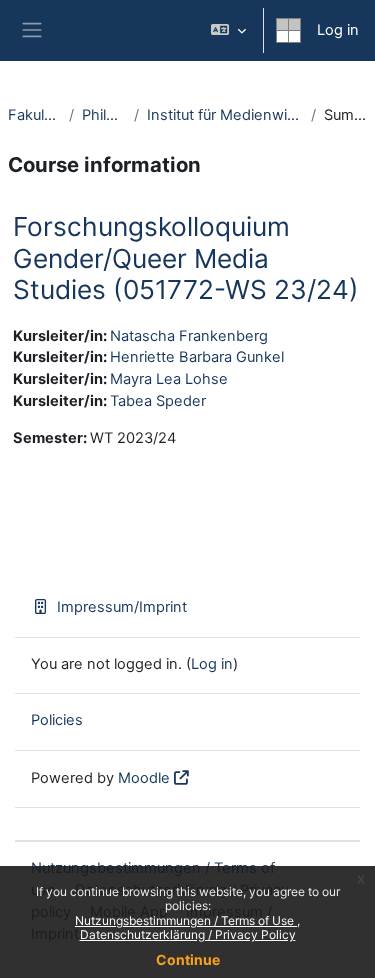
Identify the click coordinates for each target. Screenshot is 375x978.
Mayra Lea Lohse (169, 379)
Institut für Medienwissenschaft (224, 115)
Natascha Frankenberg (189, 336)
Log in (338, 30)
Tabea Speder (158, 401)
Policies (57, 720)
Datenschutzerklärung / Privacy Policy (188, 934)
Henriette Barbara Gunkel (197, 357)
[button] (228, 30)
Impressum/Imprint (122, 607)
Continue (188, 959)
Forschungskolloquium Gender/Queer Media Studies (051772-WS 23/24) (186, 258)
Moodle (144, 778)
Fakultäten (34, 115)
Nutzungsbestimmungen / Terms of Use (186, 920)
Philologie (104, 115)
